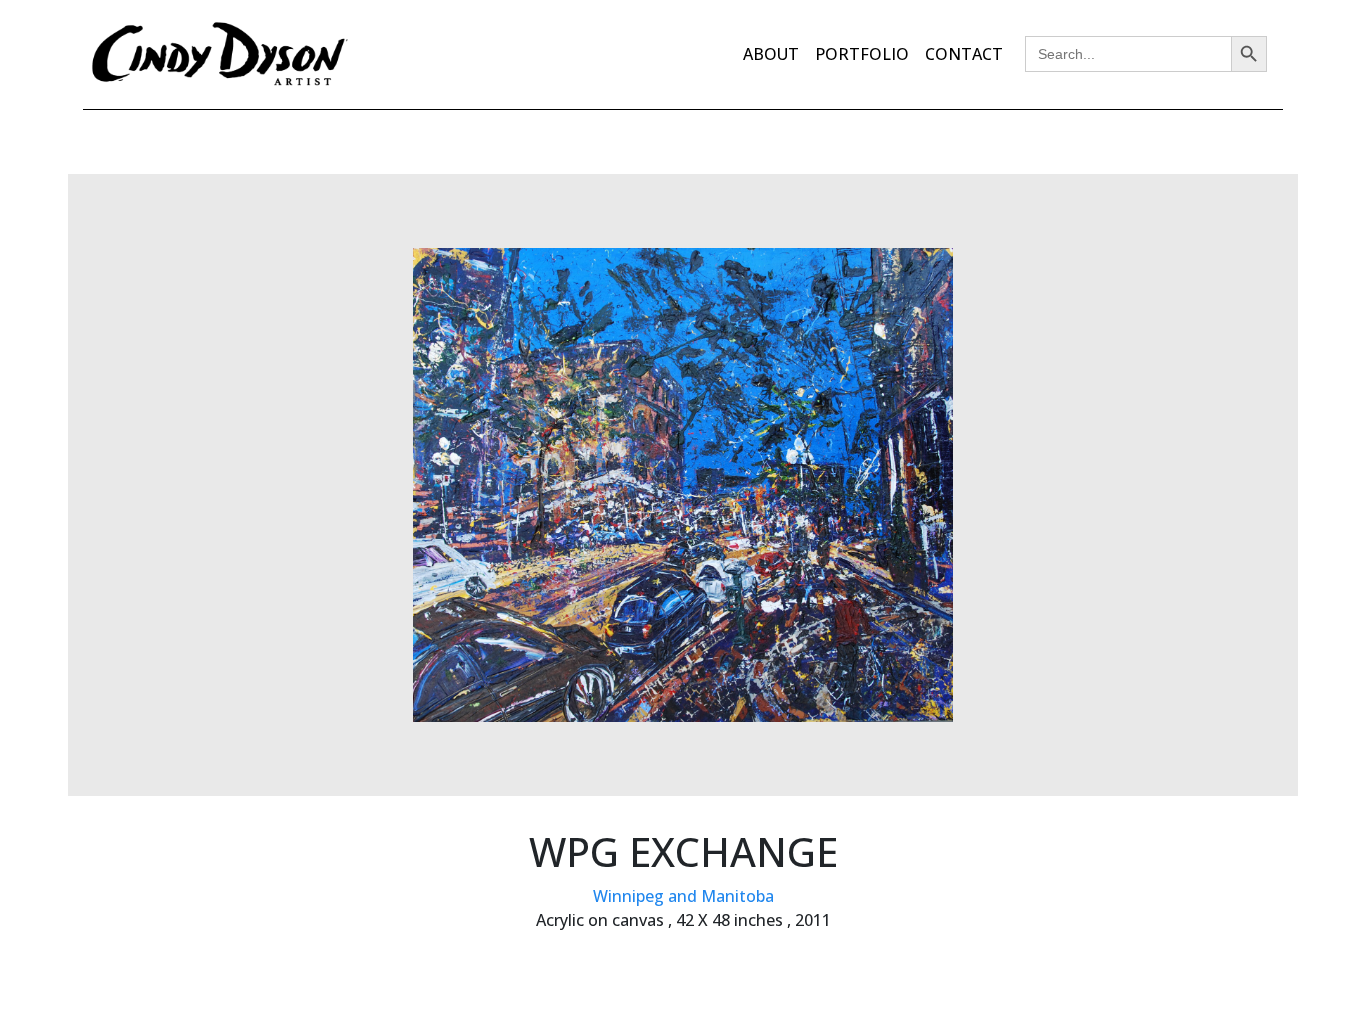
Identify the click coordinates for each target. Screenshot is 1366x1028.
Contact (964, 54)
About (771, 54)
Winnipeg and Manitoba (683, 896)
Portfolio (862, 54)
